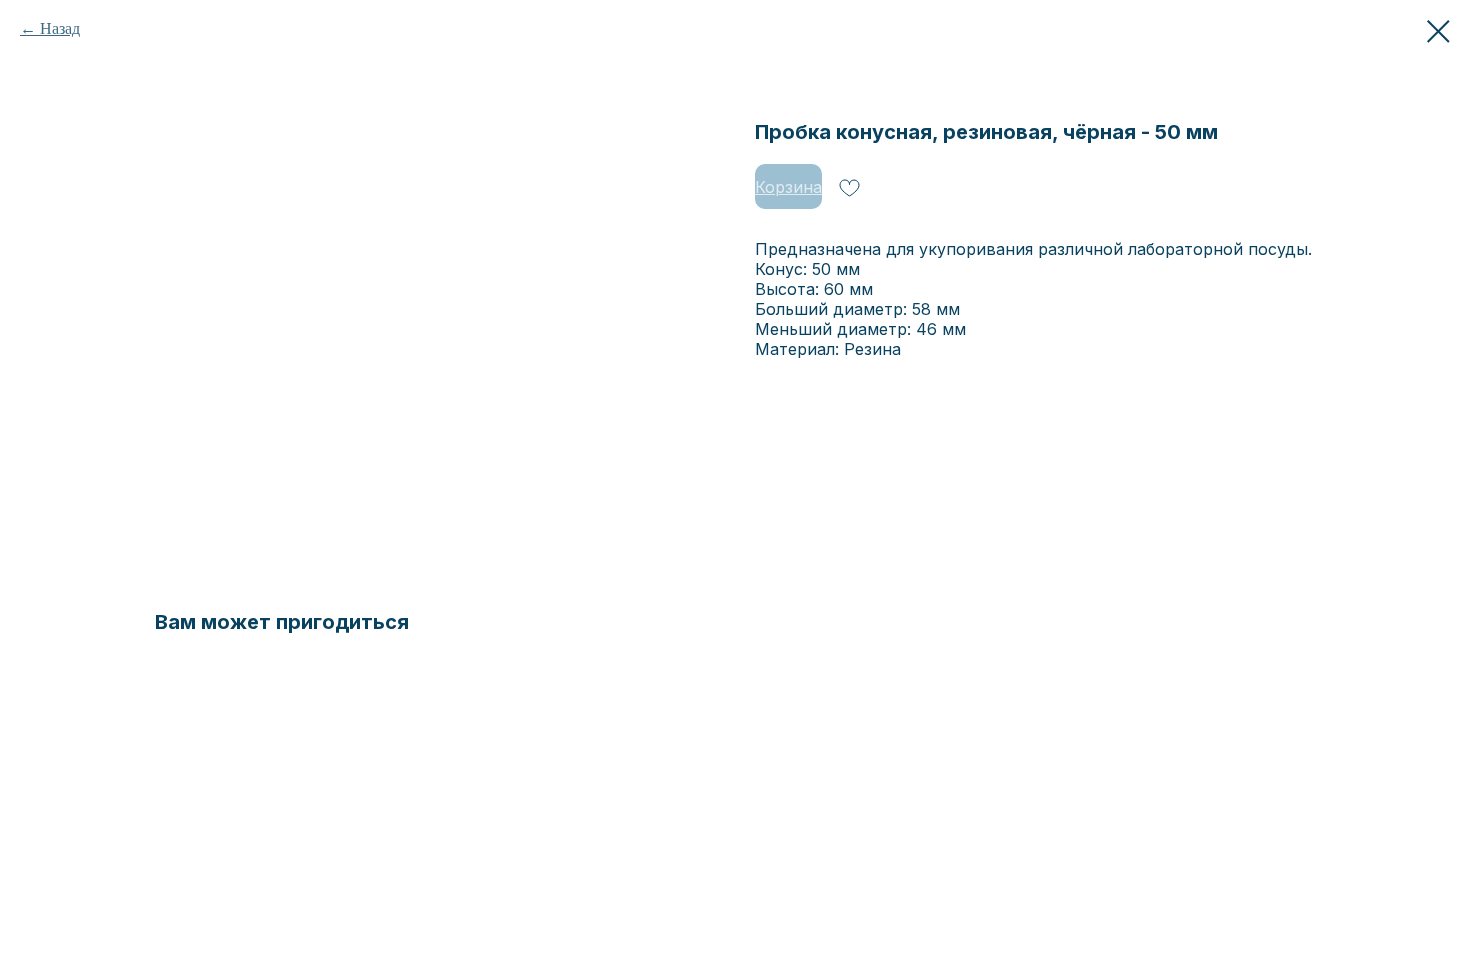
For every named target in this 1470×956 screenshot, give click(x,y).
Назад (60, 28)
